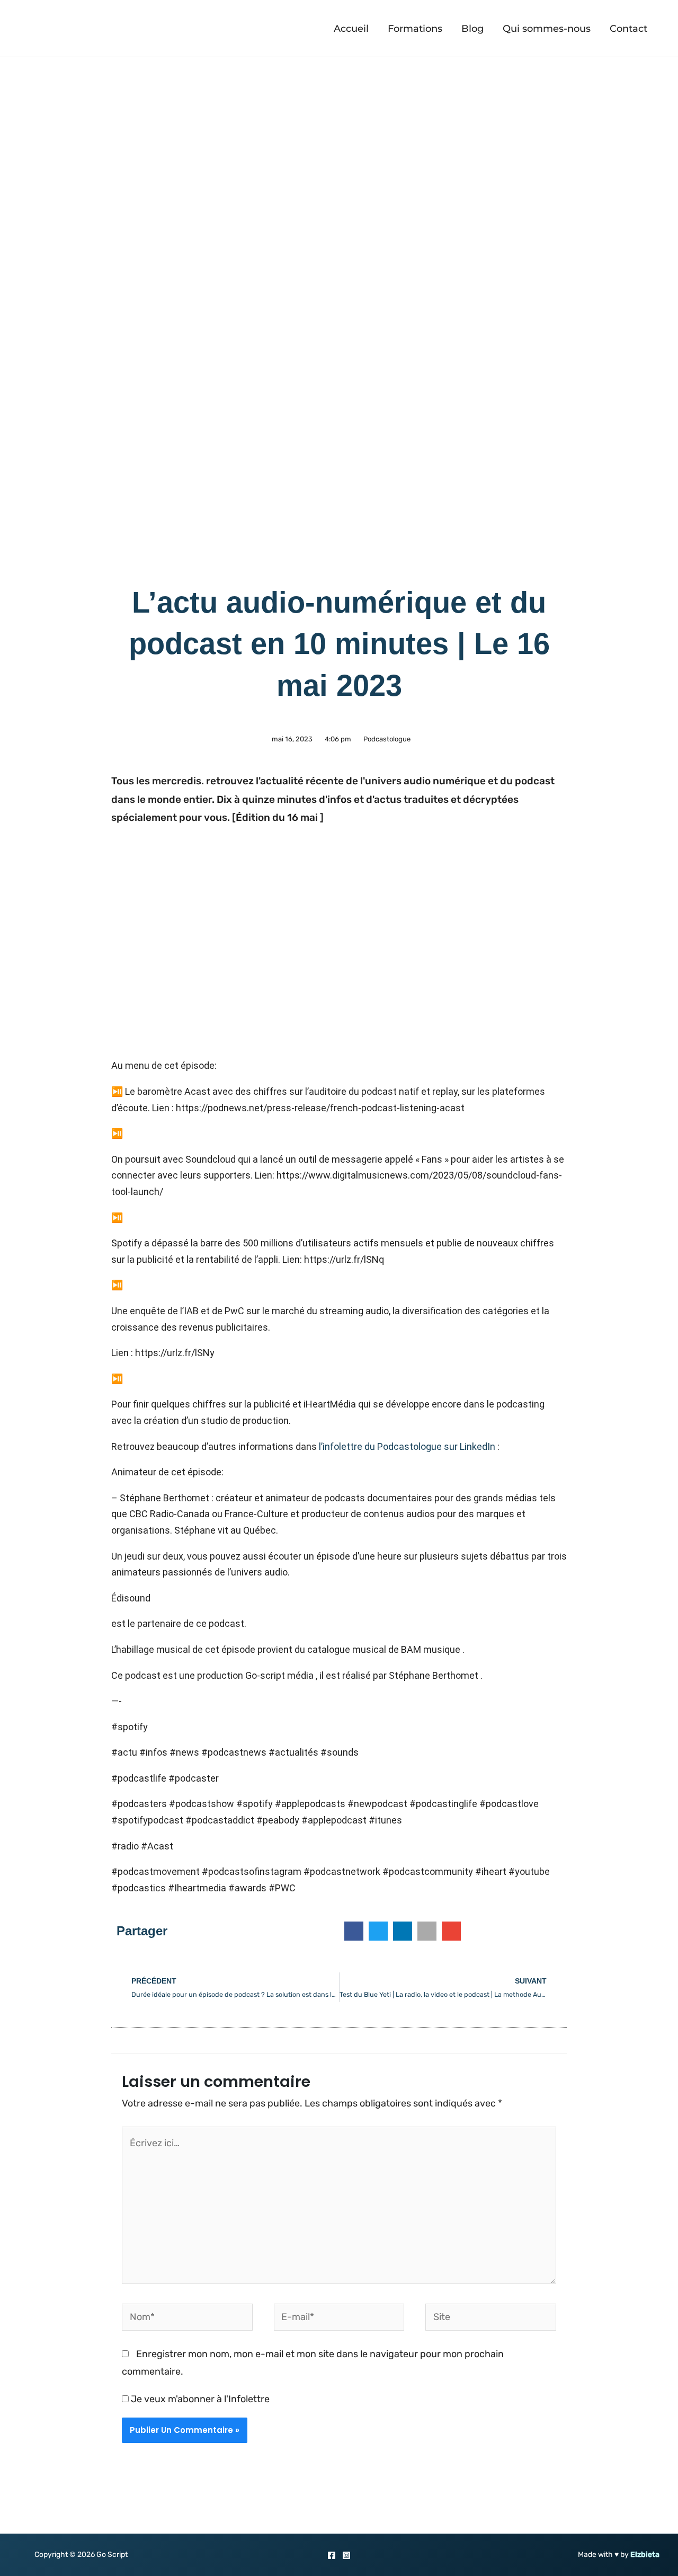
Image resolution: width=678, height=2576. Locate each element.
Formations (415, 29)
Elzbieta (645, 2555)
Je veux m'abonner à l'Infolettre (199, 2399)
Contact (628, 29)
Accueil (351, 29)
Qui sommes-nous (547, 29)
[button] (354, 1931)
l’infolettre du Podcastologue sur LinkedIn (407, 1446)
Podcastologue (387, 739)
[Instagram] (346, 2555)
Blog (472, 29)
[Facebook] (332, 2555)
